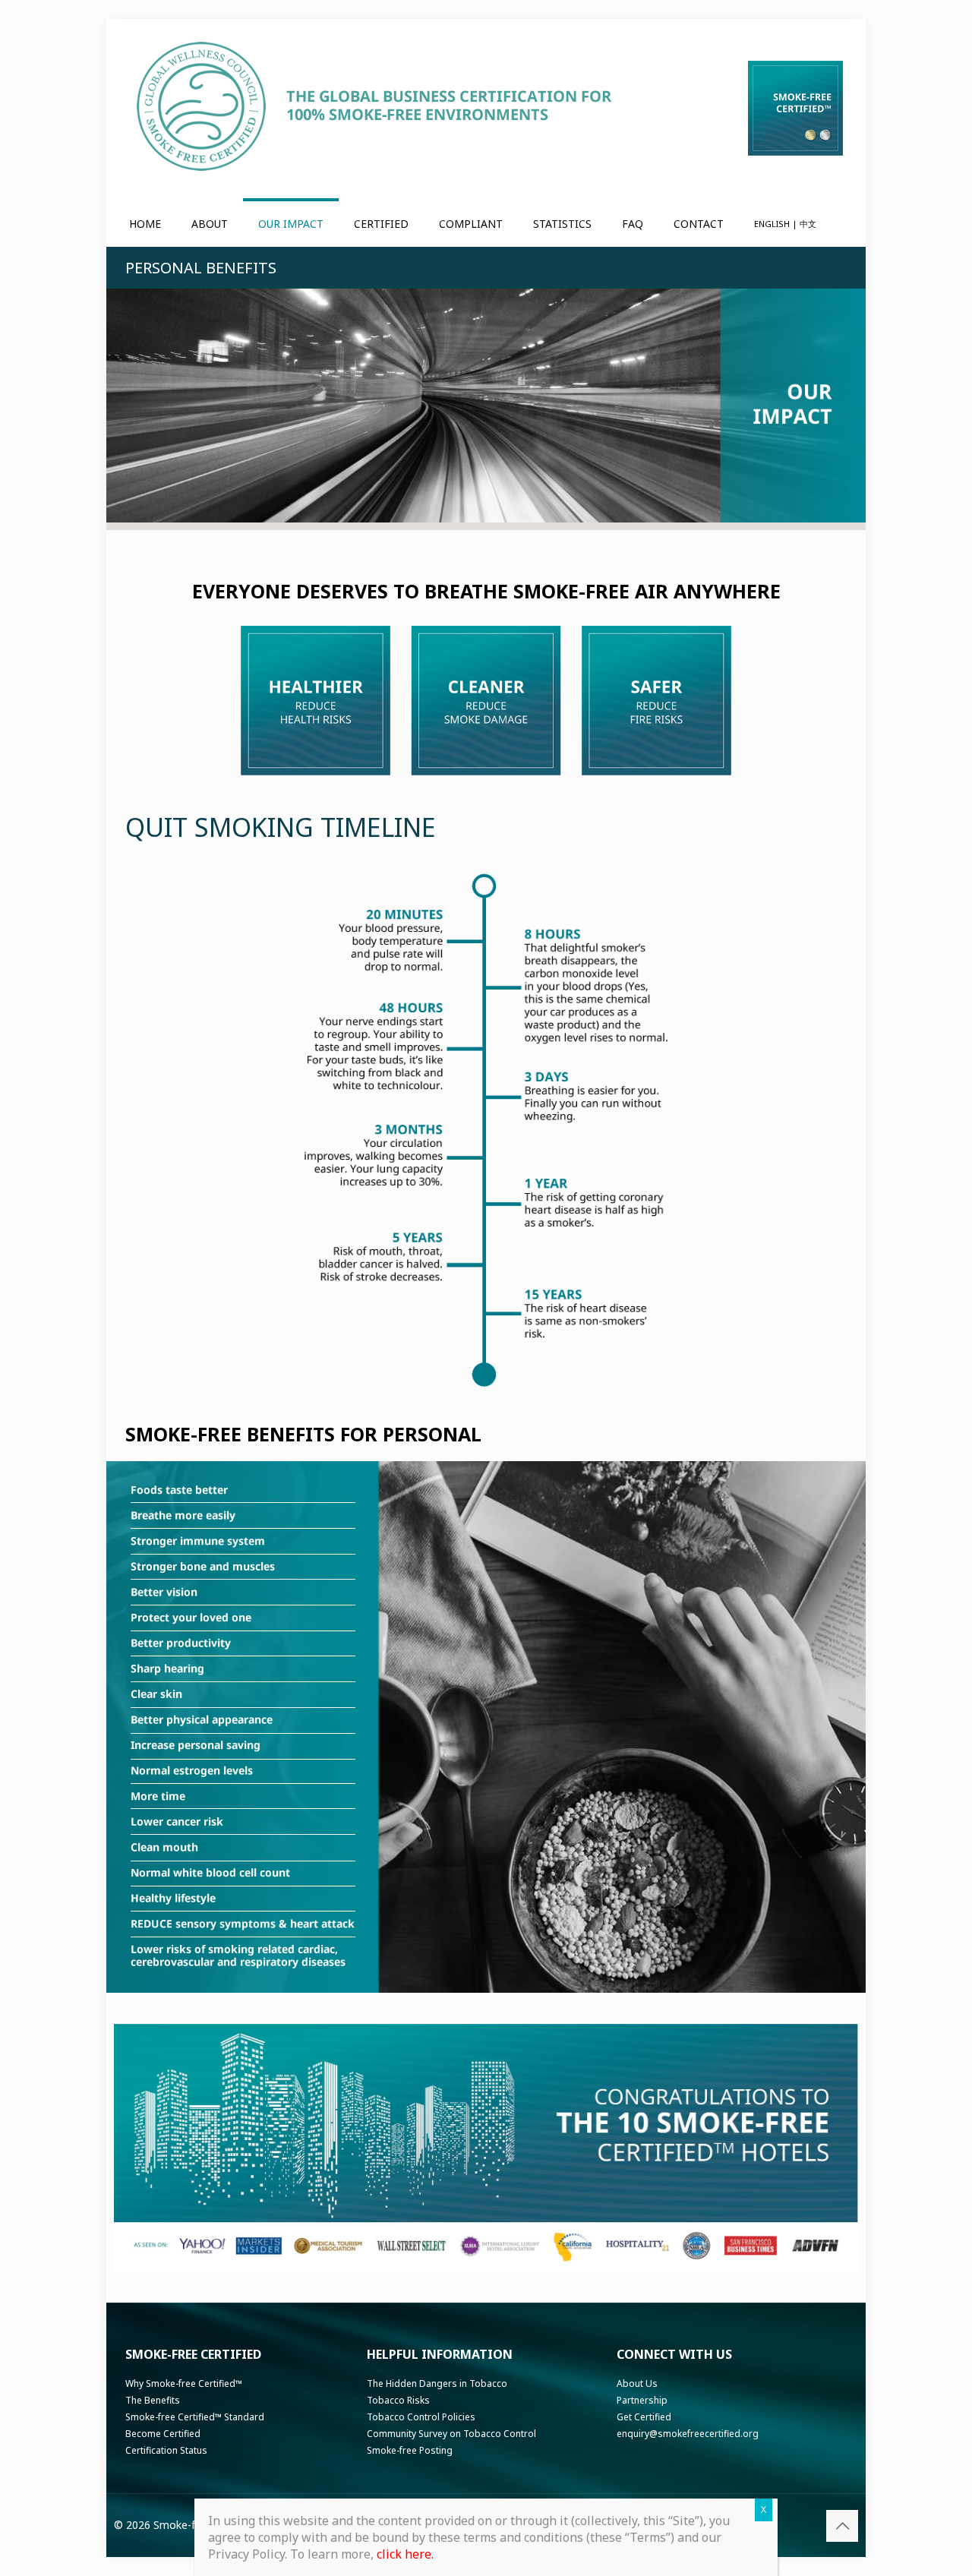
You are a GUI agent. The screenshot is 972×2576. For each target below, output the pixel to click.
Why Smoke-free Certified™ (184, 2383)
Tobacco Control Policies (421, 2417)
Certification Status (166, 2450)
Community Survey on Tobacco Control (451, 2434)
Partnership (642, 2400)
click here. (405, 2554)
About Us (637, 2383)
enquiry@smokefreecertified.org (688, 2434)
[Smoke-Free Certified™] (377, 106)
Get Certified (644, 2417)
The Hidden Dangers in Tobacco (437, 2383)
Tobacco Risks (398, 2400)
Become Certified (163, 2434)
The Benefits (153, 2400)
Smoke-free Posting (410, 2450)
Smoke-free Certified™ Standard (195, 2417)
